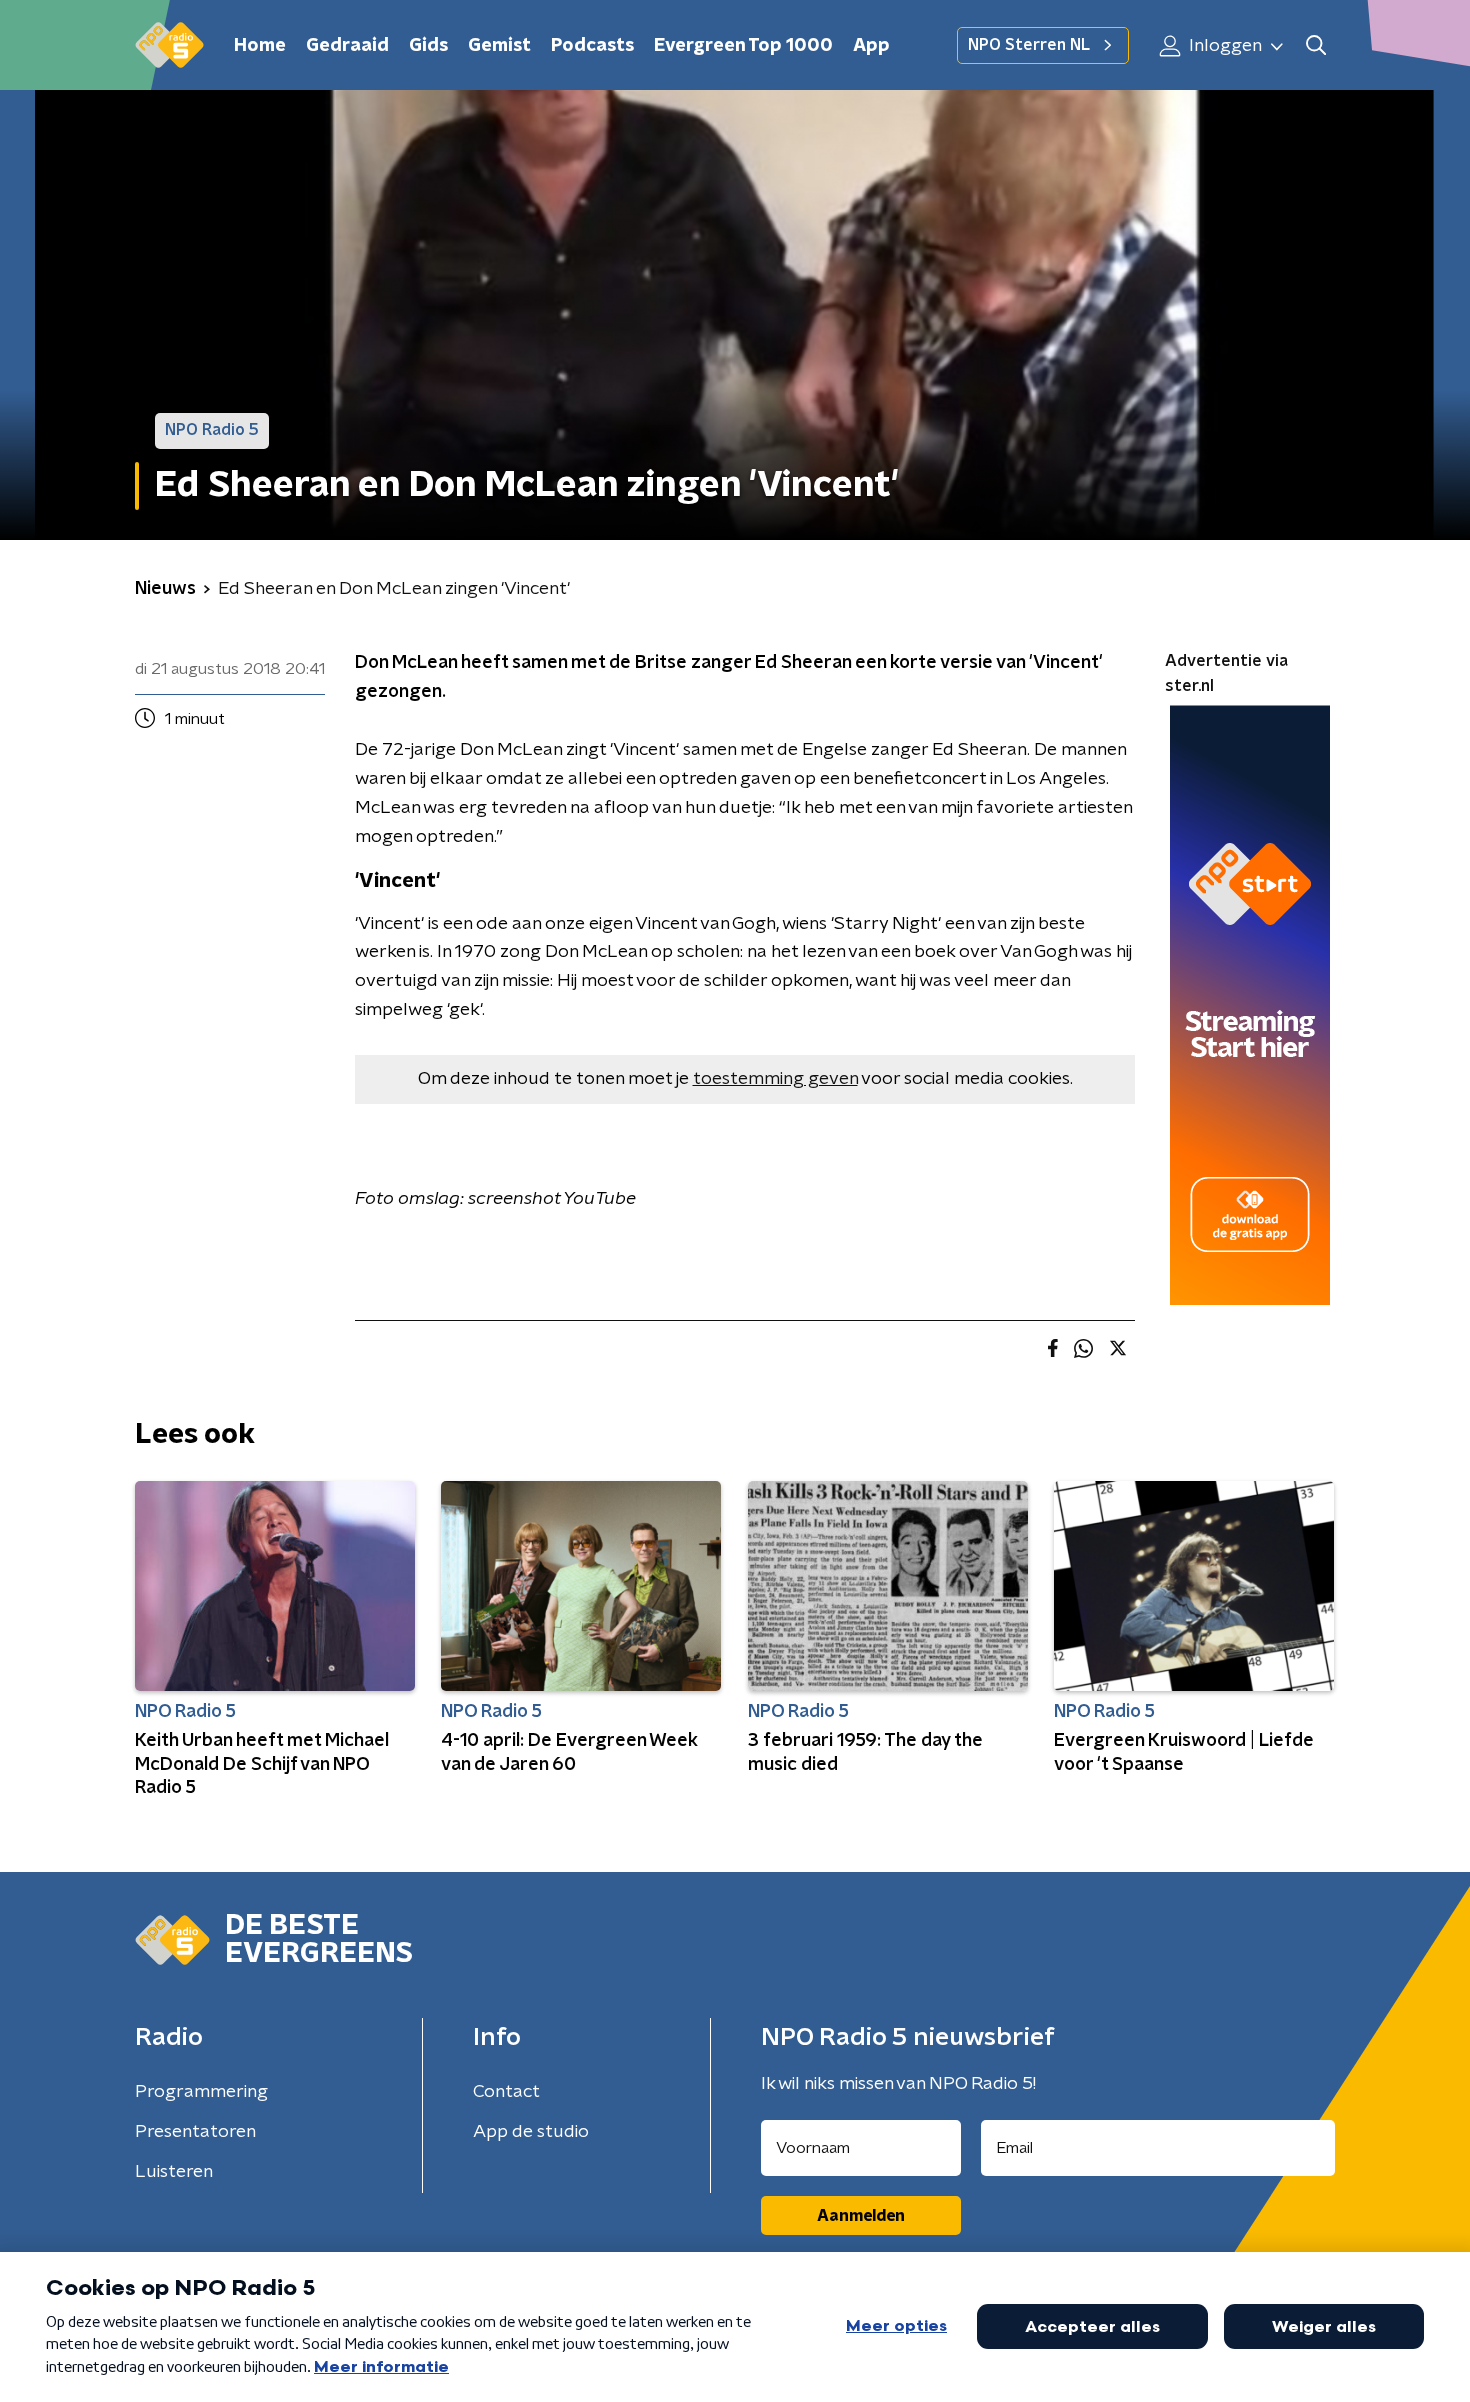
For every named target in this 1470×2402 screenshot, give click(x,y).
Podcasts (592, 46)
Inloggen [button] (1223, 46)
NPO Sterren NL (1029, 45)
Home (260, 46)
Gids (428, 46)
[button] (1315, 45)
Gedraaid (347, 46)
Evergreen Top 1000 (743, 46)
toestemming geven (775, 1079)
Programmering (201, 2092)
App (871, 46)
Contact (506, 2092)
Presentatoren (195, 2132)
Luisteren (174, 2172)
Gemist (499, 46)
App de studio (531, 2132)
